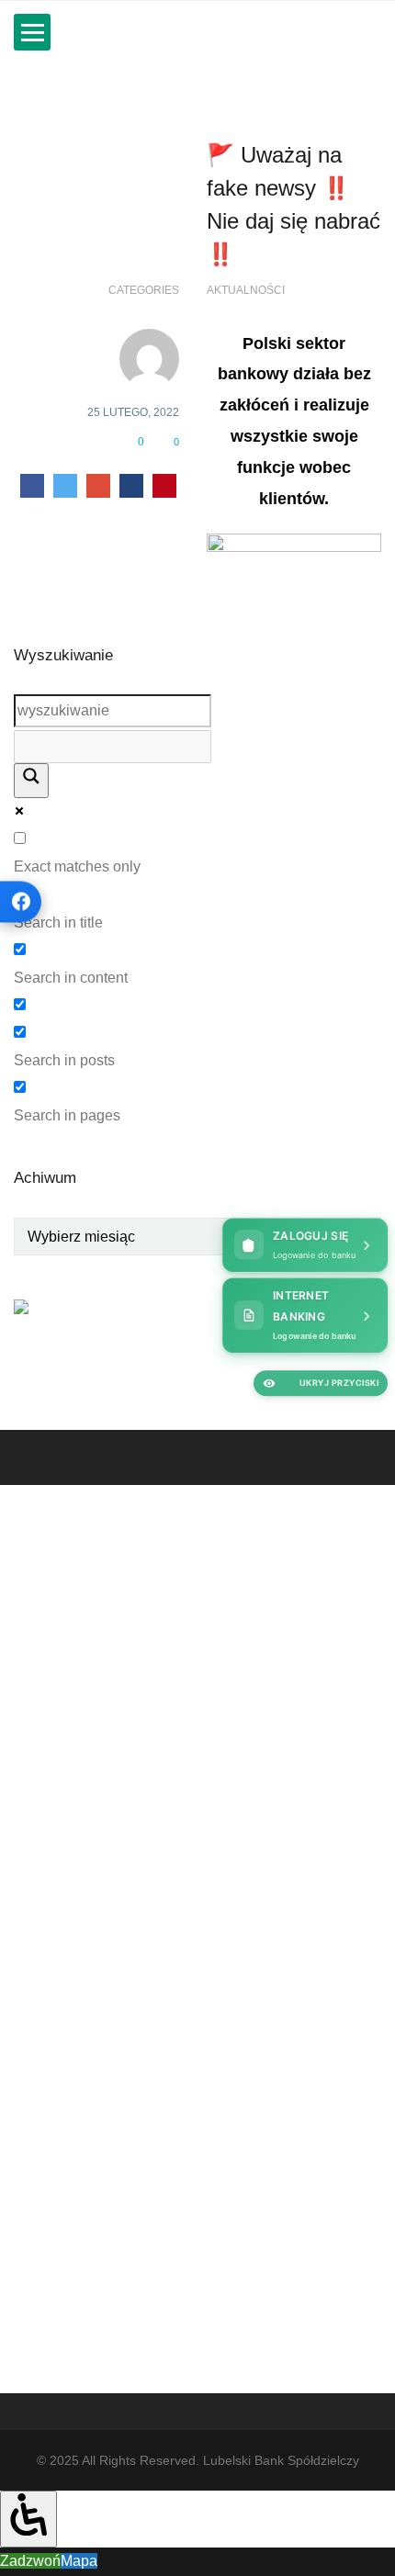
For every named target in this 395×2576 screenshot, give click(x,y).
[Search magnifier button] (31, 781)
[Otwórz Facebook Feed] (21, 901)
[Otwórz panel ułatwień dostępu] (28, 2519)
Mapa (79, 2561)
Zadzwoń (30, 2561)
